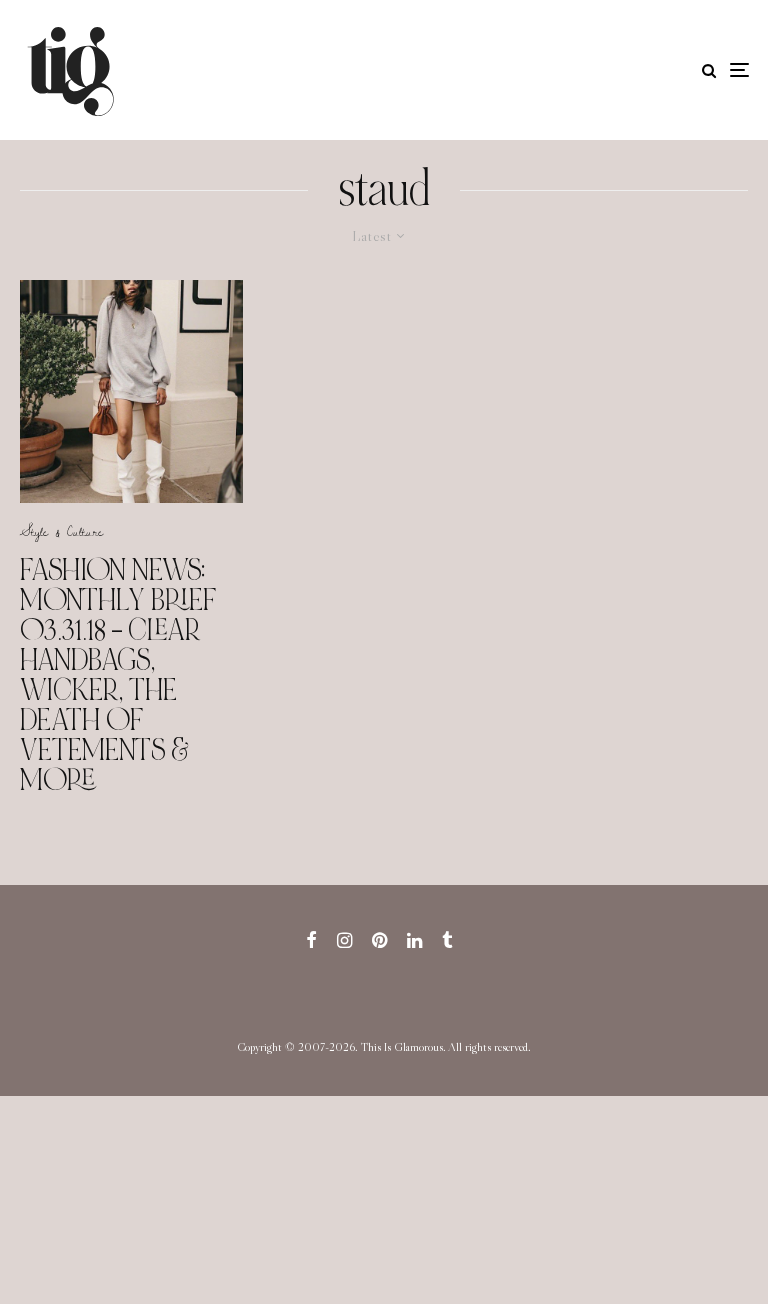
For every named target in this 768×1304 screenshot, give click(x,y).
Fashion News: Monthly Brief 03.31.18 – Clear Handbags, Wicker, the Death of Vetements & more (118, 675)
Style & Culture (61, 531)
